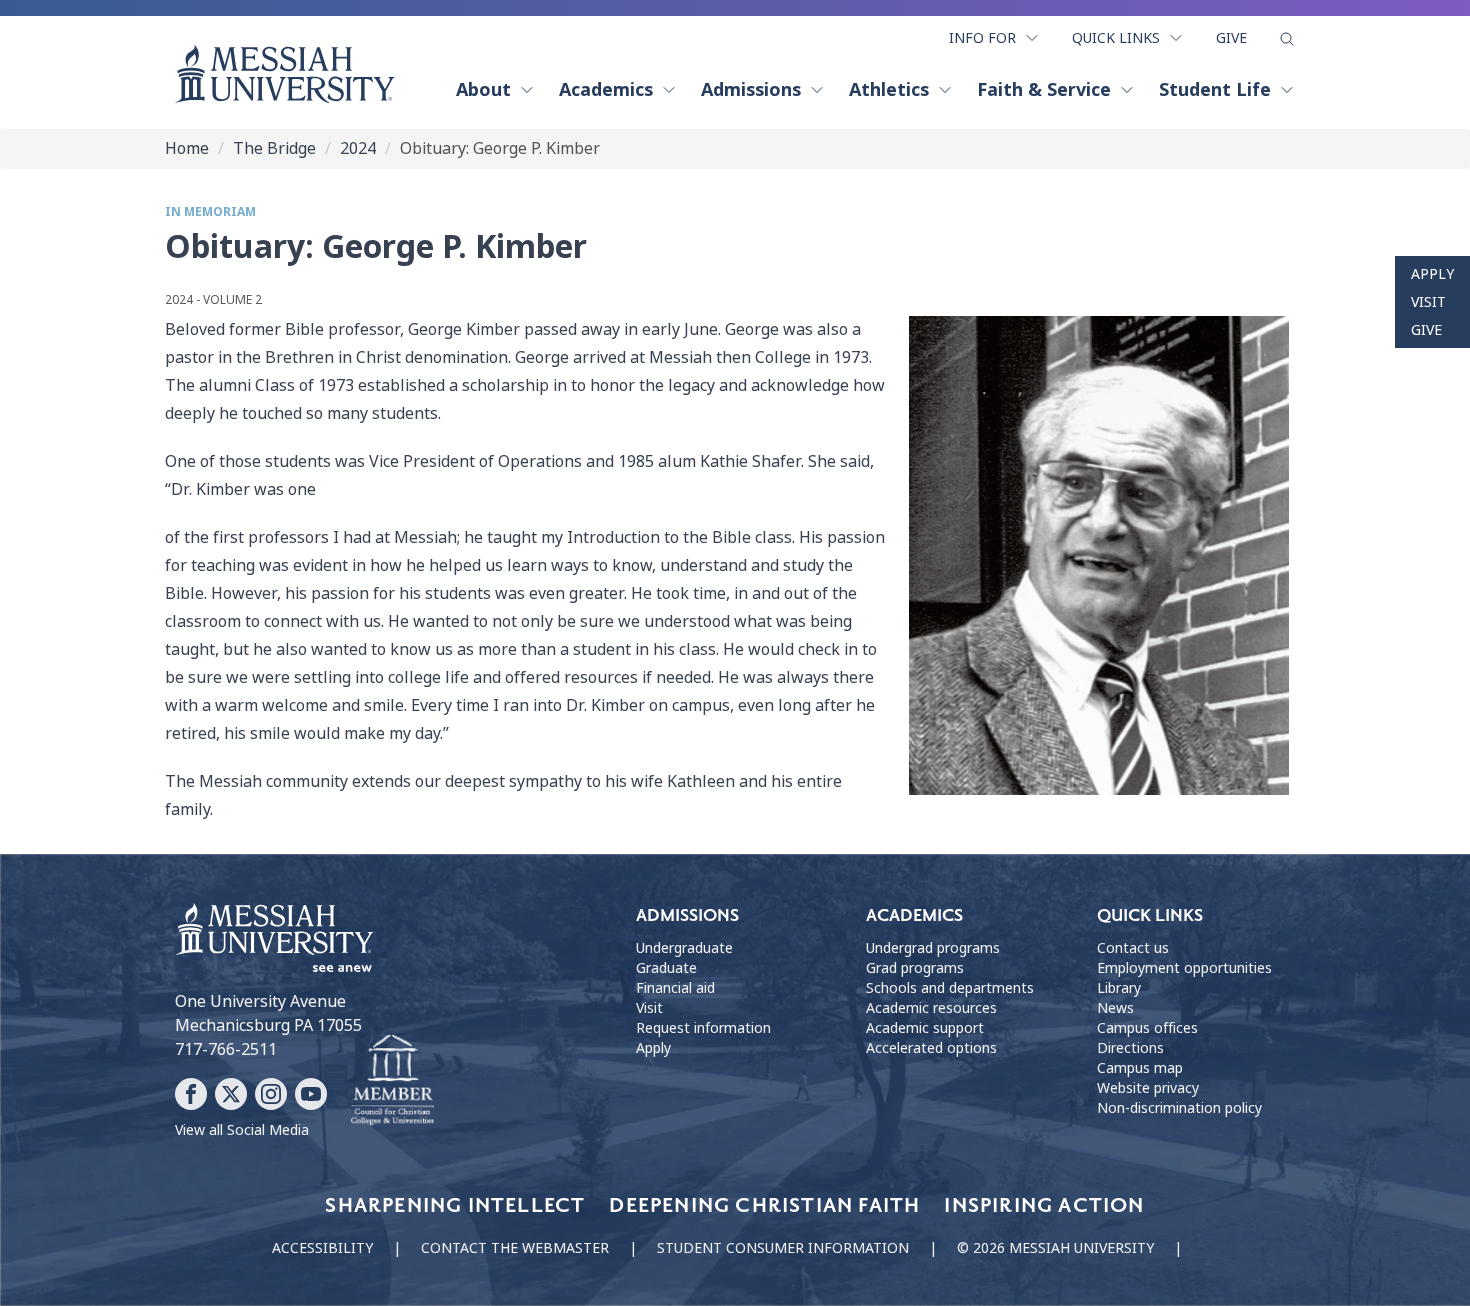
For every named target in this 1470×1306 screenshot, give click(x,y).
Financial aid (675, 988)
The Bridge (274, 148)
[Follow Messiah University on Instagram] (271, 1094)
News (1115, 1008)
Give (1231, 38)
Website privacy (1148, 1088)
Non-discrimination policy (1179, 1108)
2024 (358, 148)
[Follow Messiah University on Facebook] (191, 1094)
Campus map (1140, 1068)
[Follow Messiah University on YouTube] (311, 1094)
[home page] (285, 74)
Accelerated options (931, 1048)
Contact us (1133, 948)
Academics (606, 90)
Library (1119, 988)
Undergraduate (684, 948)
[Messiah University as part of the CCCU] (392, 1081)
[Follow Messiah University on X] (231, 1094)
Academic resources (931, 1008)
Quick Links (1116, 38)
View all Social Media (242, 1130)
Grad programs (915, 968)
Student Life (1215, 90)
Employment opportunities (1184, 968)
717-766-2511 (226, 1049)
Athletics (889, 90)
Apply (1432, 274)
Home (187, 148)
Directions (1130, 1048)
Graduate (666, 968)
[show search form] (1287, 39)
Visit (1428, 302)
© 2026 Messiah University (1055, 1248)
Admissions (751, 90)
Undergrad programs (933, 948)
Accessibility (322, 1248)
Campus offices (1147, 1028)
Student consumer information (783, 1248)
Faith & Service (1044, 90)
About (483, 90)
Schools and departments (950, 988)
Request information (703, 1028)
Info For (982, 38)
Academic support (925, 1028)
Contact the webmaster (515, 1248)
